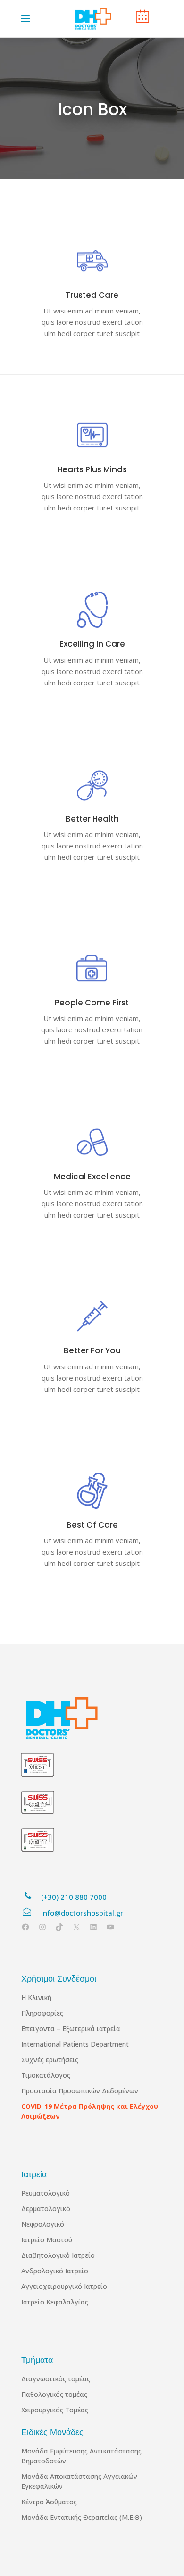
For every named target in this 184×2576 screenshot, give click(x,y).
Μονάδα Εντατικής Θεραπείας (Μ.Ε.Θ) (82, 2517)
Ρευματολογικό (46, 2193)
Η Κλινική (36, 1997)
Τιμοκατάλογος (46, 2075)
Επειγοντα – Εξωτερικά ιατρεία (71, 2029)
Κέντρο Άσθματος (49, 2502)
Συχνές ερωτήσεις (50, 2060)
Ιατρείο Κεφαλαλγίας (55, 2302)
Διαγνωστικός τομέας (56, 2379)
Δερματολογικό (46, 2209)
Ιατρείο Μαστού (47, 2240)
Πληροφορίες (42, 2013)
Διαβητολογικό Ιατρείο (58, 2255)
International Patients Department (75, 2044)
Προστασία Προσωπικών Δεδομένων (80, 2091)
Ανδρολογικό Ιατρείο (55, 2271)
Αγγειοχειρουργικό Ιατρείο (64, 2286)
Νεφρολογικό (43, 2224)
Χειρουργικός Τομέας (55, 2410)
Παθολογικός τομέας (54, 2394)
